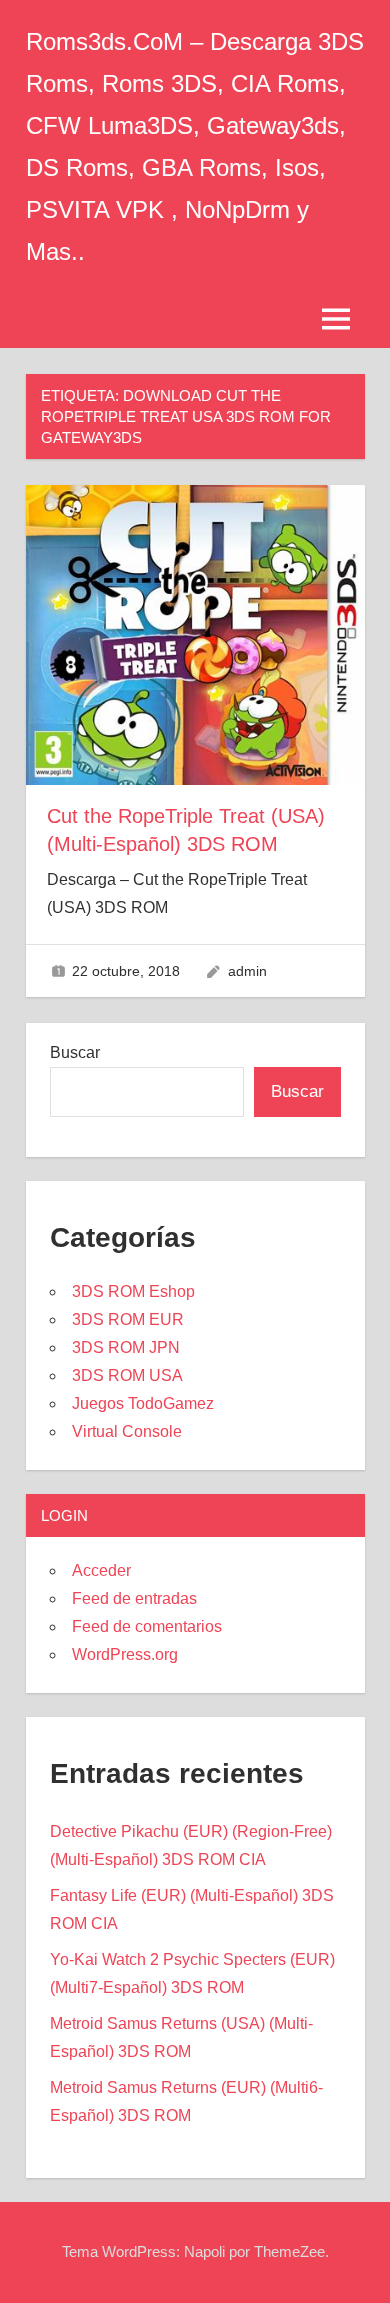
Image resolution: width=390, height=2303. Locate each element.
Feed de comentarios (147, 1626)
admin (247, 971)
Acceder (101, 1570)
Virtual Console (127, 1431)
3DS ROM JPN (126, 1347)
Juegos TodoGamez (143, 1403)
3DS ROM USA (127, 1375)
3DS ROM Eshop (133, 1291)
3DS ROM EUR (128, 1319)
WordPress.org (125, 1654)
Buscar (75, 1052)
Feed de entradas (134, 1598)
